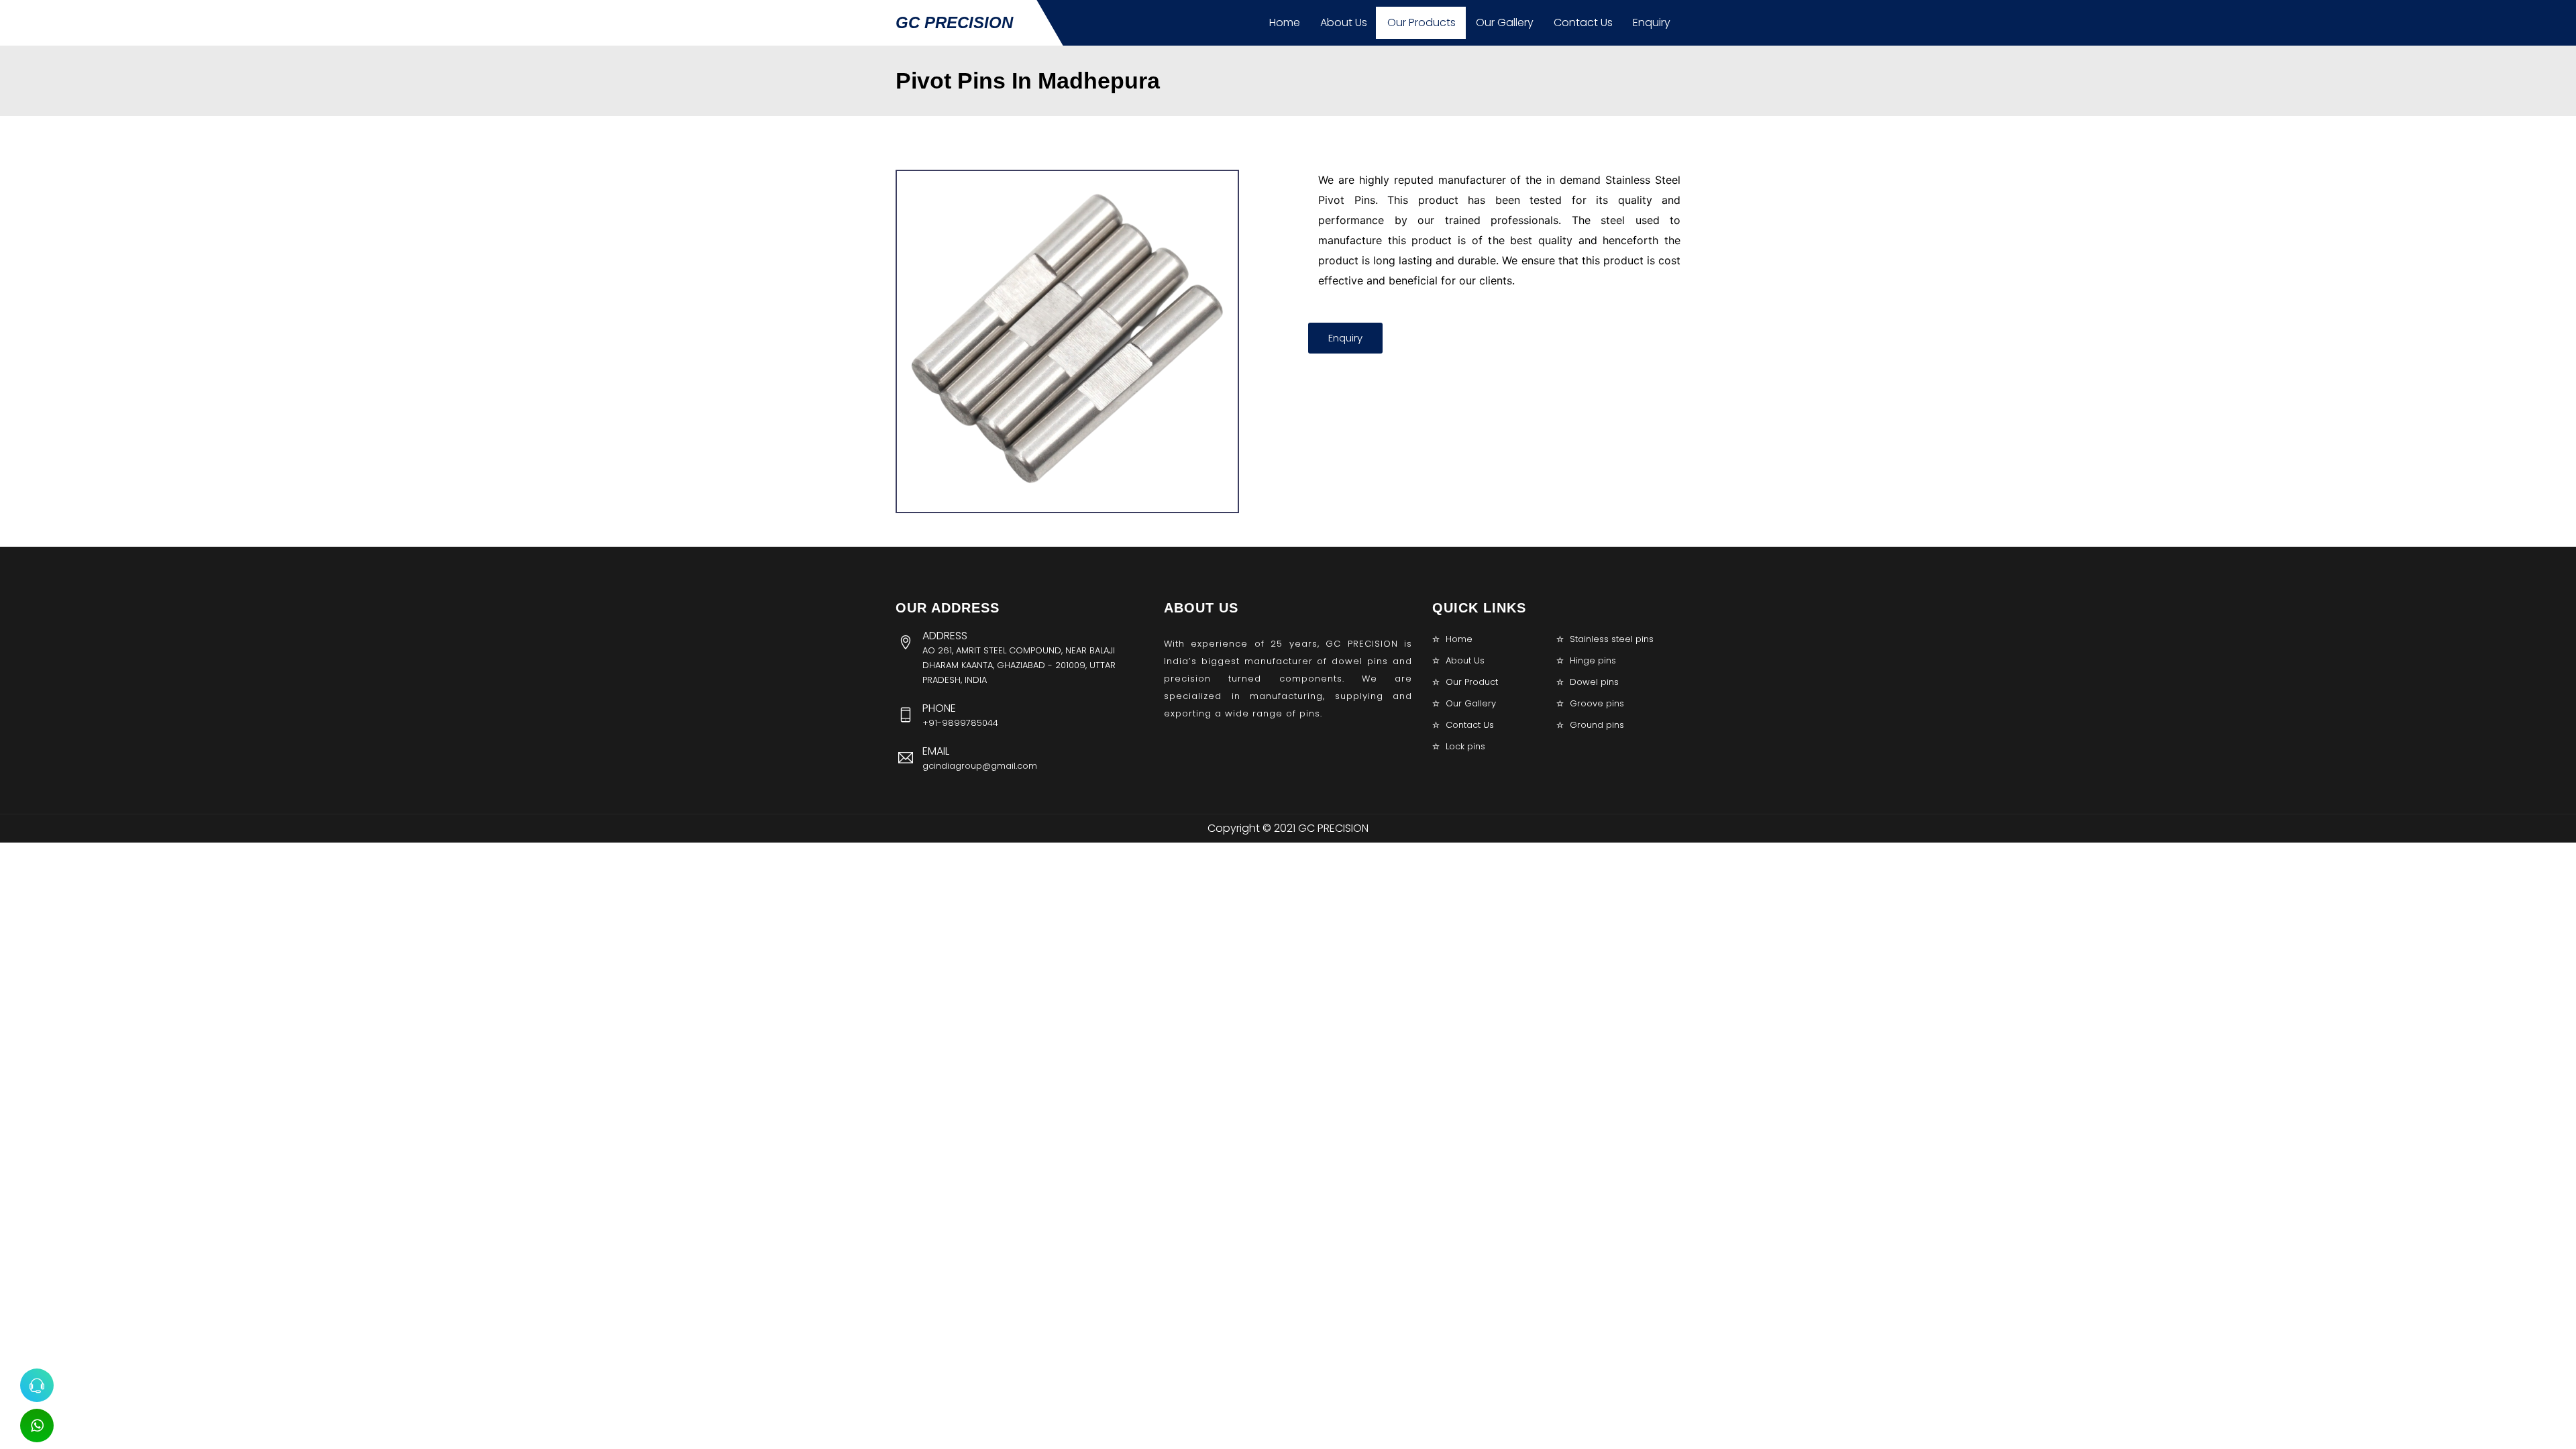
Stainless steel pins (1612, 639)
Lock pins (1465, 746)
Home (1285, 22)
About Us (1344, 22)
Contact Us (1583, 22)
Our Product (1472, 682)
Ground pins (1597, 725)
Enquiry (1652, 22)
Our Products (1421, 22)
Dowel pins (1594, 682)
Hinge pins (1593, 660)
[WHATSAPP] (37, 1426)
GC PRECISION (954, 22)
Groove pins (1597, 703)
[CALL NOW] (37, 1385)
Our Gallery (1505, 22)
